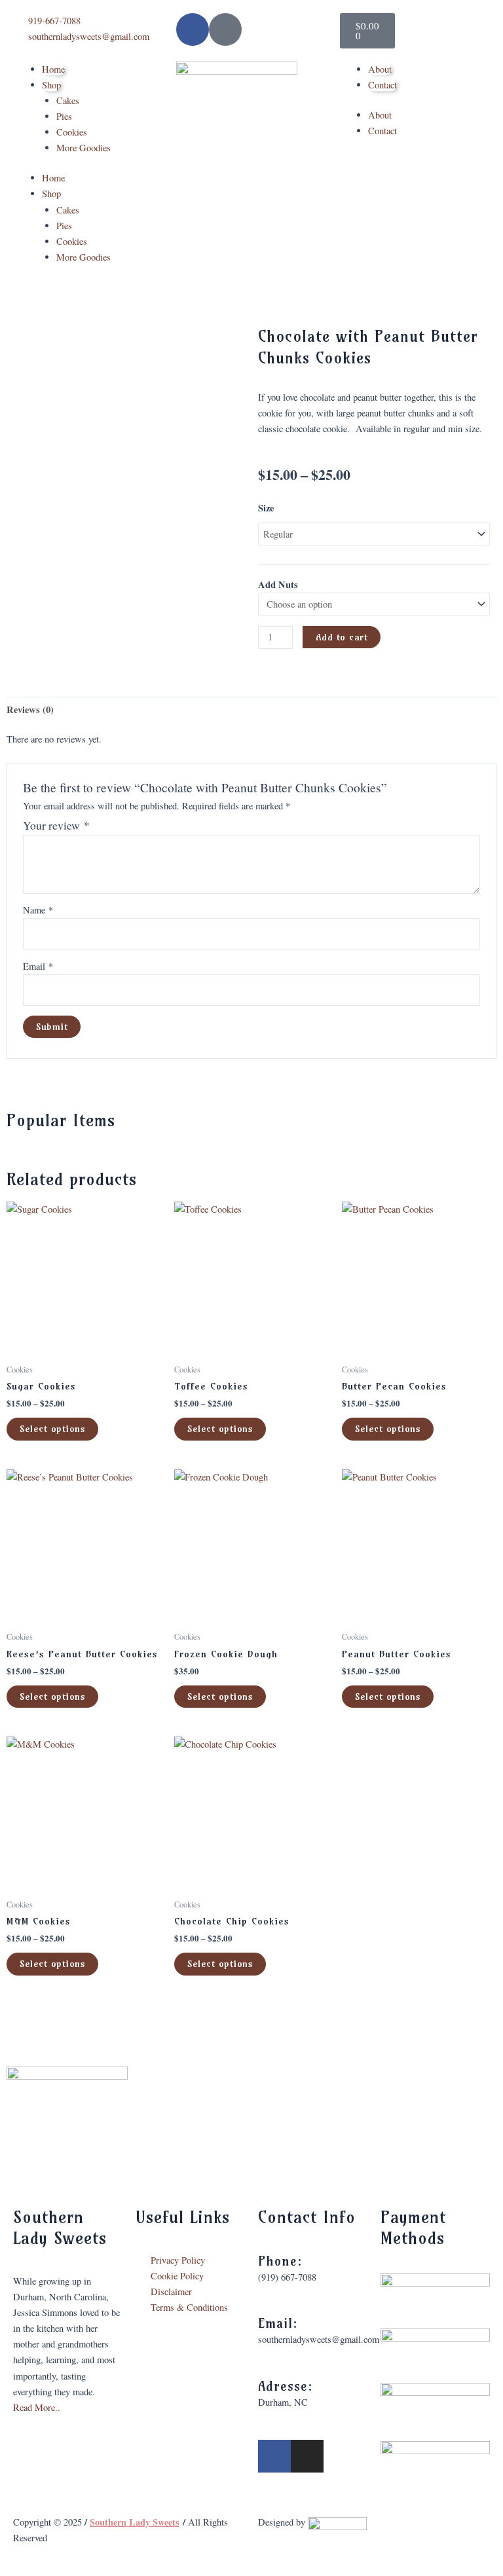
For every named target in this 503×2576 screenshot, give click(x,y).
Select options (52, 1429)
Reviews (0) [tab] (30, 709)
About (380, 69)
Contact (382, 85)
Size (266, 508)
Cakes (68, 101)
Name (38, 910)
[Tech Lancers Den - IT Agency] (337, 2522)
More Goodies (84, 148)
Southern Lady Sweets (135, 2522)
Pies (64, 116)
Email (38, 966)
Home (53, 69)
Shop (51, 85)
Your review (56, 825)
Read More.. (37, 2407)
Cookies (72, 132)
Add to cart (342, 637)
